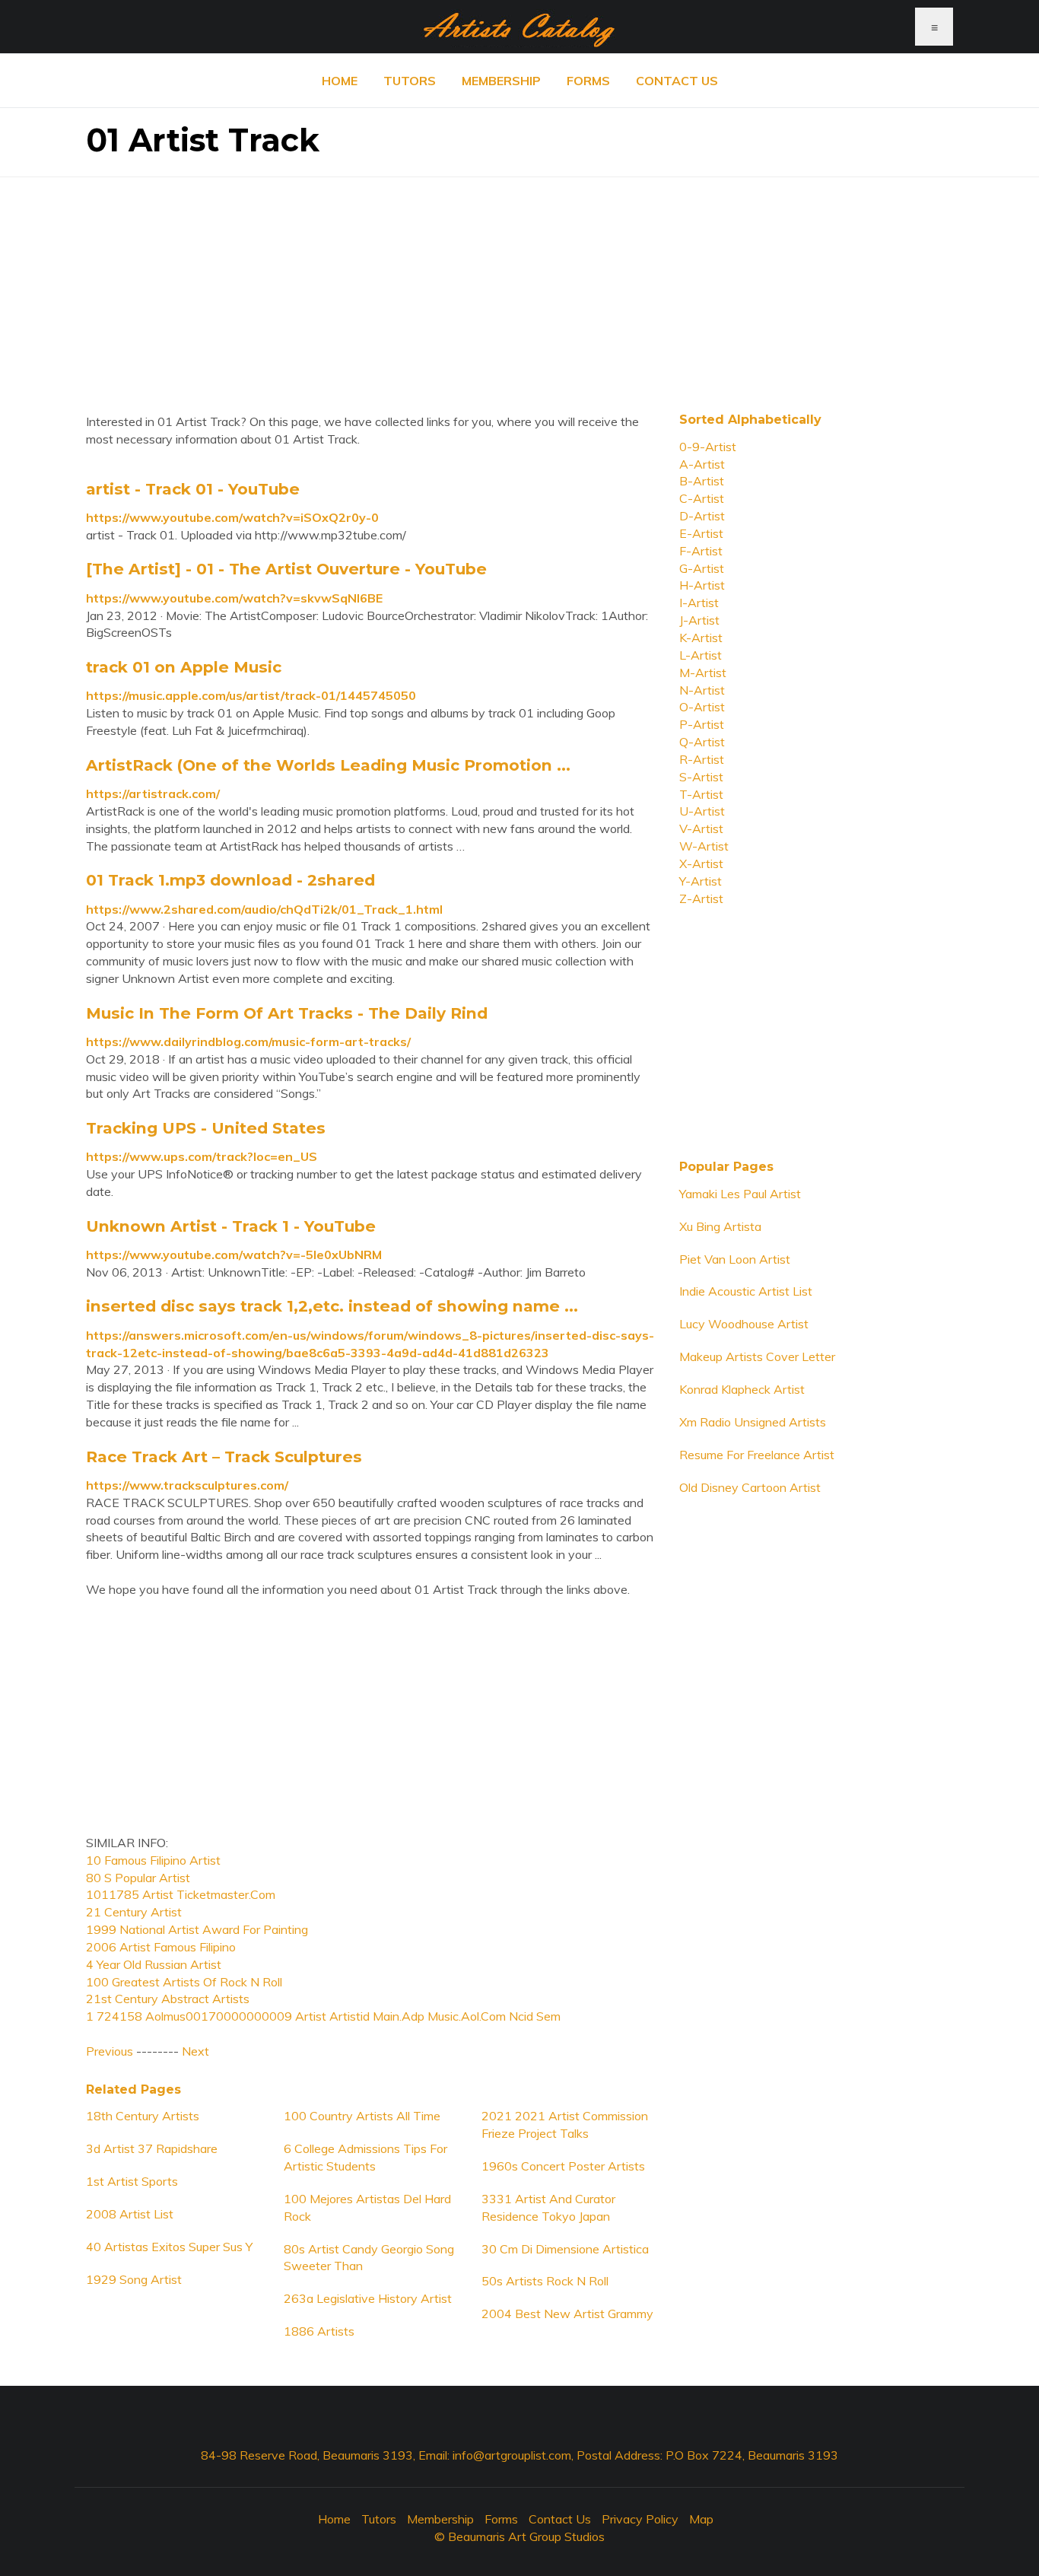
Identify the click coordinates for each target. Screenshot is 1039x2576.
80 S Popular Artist (138, 1878)
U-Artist (702, 811)
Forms (588, 81)
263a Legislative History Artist (368, 2298)
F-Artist (701, 551)
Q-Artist (702, 742)
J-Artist (699, 620)
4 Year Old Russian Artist (154, 1964)
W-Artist (704, 846)
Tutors (410, 81)
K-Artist (701, 638)
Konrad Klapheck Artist (742, 1389)
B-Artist (702, 481)
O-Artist (702, 707)
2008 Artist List (130, 2214)
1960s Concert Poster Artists (563, 2166)
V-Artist (701, 828)
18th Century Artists (143, 2116)
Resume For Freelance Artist (757, 1455)
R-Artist (702, 759)
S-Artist (701, 777)
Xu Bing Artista (720, 1226)
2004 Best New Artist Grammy (567, 2314)
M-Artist (703, 673)
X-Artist (701, 863)
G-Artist (702, 568)
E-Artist (701, 533)
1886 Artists (319, 2331)
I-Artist (699, 603)
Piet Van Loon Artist (735, 1259)
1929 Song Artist (134, 2279)
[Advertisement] (519, 284)
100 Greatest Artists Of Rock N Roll (184, 1982)
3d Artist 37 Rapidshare (152, 2148)
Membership (501, 81)
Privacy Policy (640, 2519)
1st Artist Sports (132, 2181)
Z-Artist (701, 898)
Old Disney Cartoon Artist (750, 1487)
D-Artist (702, 516)
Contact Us (677, 81)
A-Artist (702, 464)
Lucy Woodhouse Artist (744, 1324)
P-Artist (702, 724)
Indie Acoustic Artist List (746, 1291)
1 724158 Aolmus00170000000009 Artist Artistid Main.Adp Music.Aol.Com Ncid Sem (323, 2016)
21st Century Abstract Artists (168, 1999)
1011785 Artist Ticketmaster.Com (181, 1894)
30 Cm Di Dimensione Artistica (565, 2249)
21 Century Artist (134, 1912)
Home (340, 81)
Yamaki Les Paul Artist (740, 1194)
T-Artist (701, 794)
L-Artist (701, 655)
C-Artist (702, 498)
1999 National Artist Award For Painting (197, 1929)
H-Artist (702, 585)
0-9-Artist (708, 447)
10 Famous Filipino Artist (153, 1860)
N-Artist (702, 690)
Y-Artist (701, 881)
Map (701, 2519)
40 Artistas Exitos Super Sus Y (169, 2247)
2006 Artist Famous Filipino (161, 1947)
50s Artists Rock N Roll (545, 2281)
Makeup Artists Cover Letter (757, 1356)
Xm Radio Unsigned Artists (753, 1422)
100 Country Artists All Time (362, 2116)
